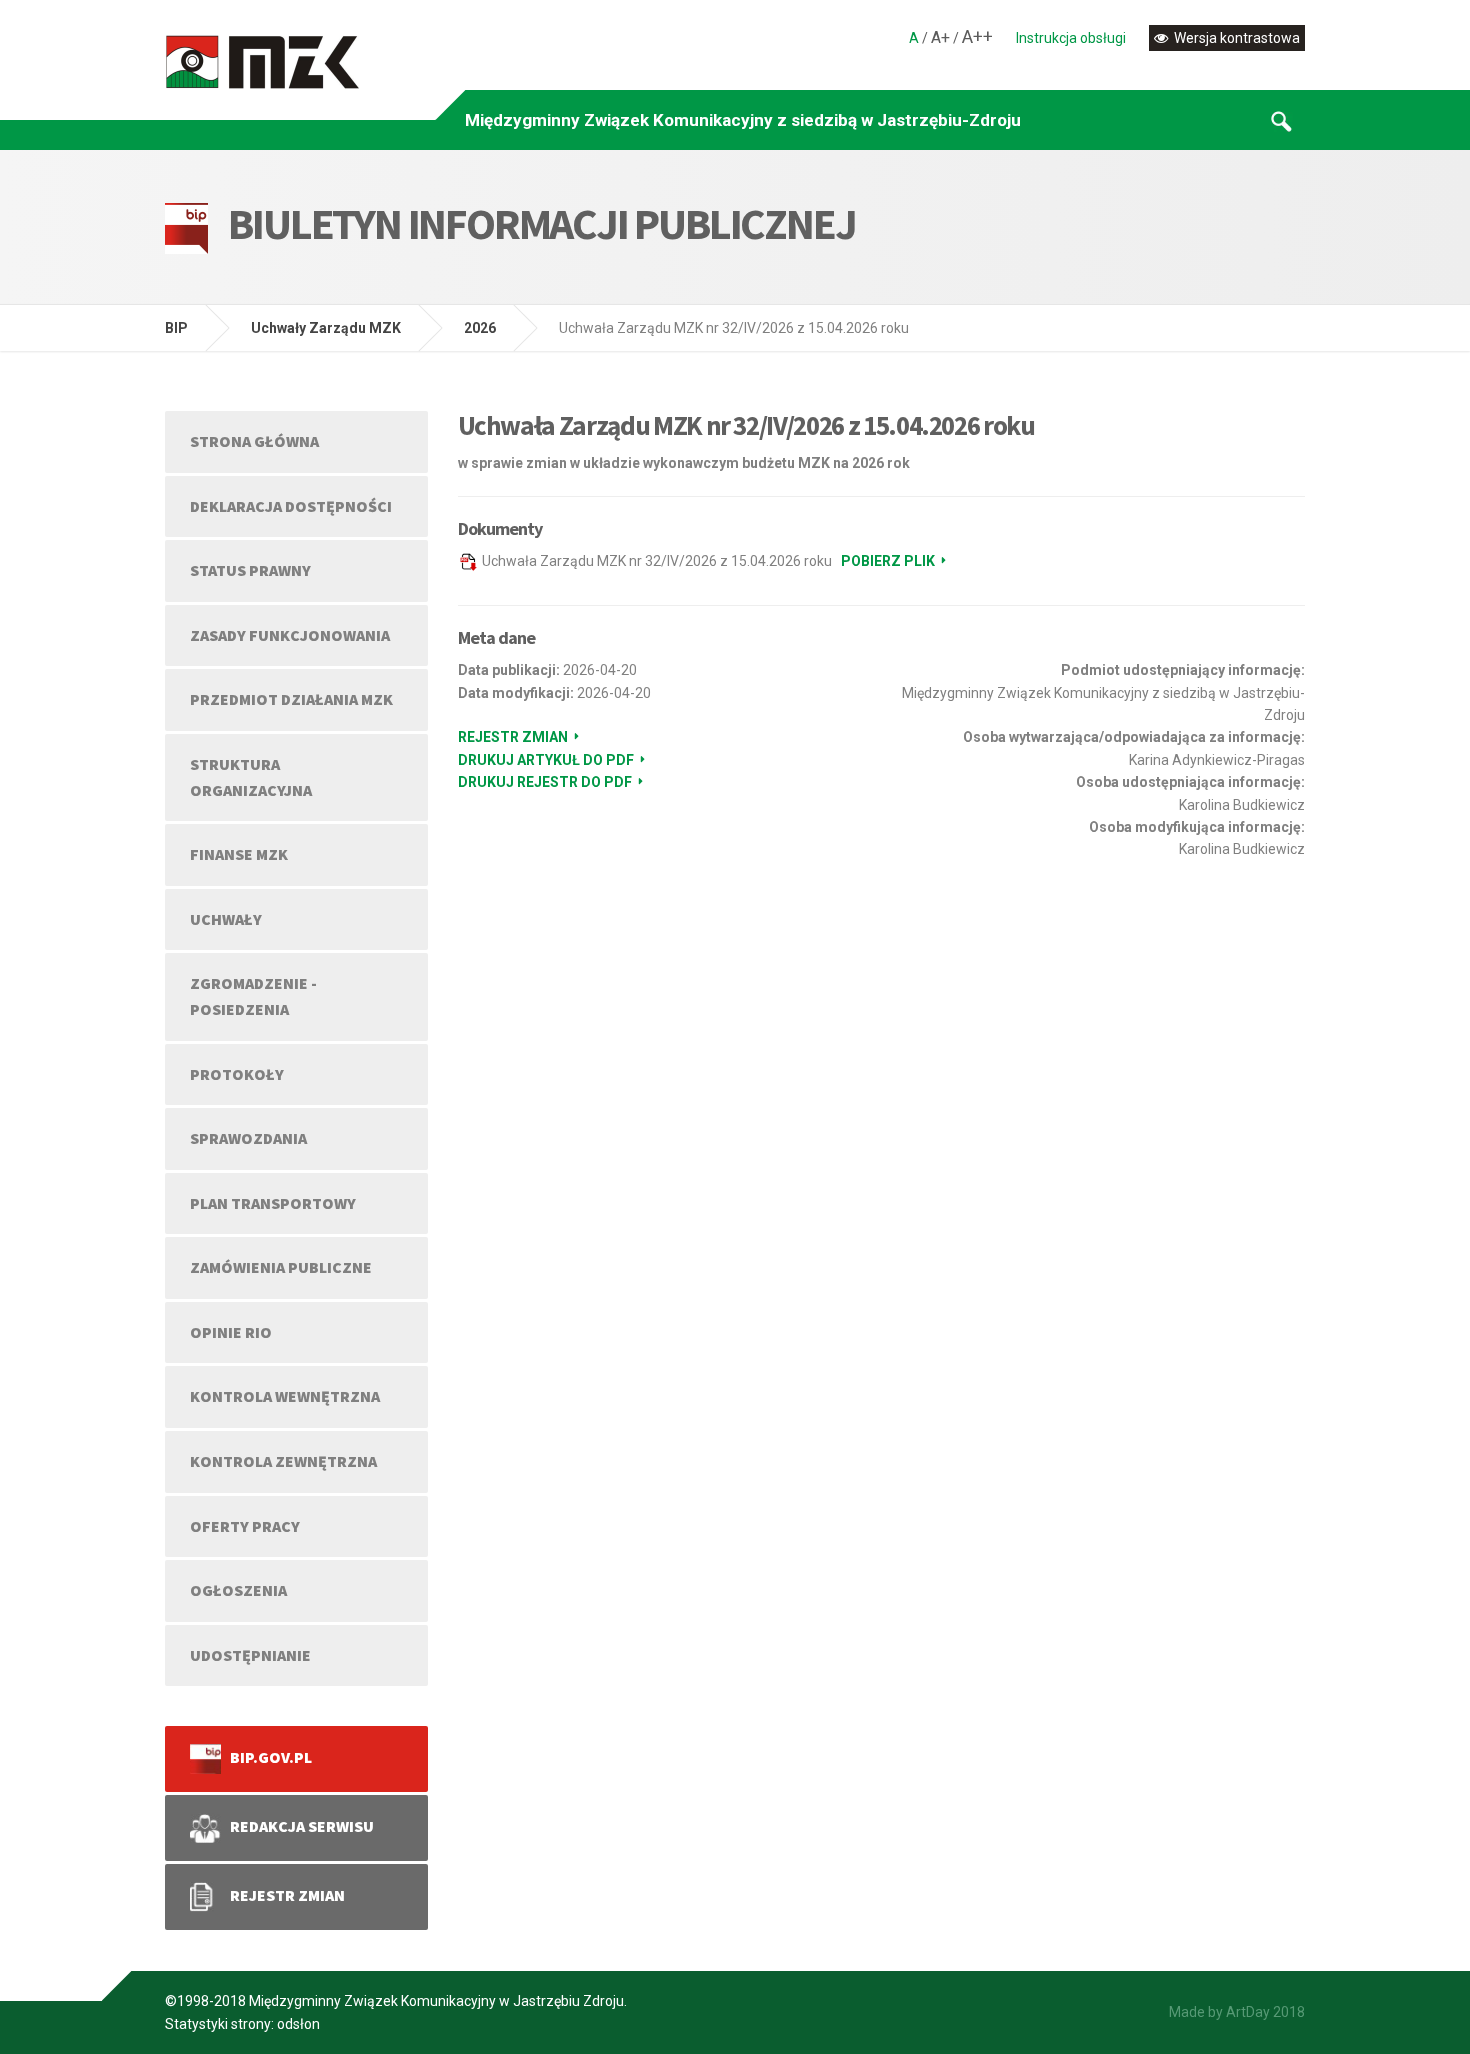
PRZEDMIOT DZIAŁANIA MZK (291, 699)
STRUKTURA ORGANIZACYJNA (251, 777)
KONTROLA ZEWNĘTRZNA (283, 1461)
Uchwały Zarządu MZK (326, 328)
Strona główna (254, 441)
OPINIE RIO (231, 1332)
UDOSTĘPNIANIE (250, 1655)
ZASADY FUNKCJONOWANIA (290, 635)
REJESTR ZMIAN (283, 1895)
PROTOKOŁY (237, 1074)
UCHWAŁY (226, 919)
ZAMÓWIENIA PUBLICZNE (281, 1267)
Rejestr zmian (513, 737)
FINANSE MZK (239, 854)
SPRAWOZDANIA (248, 1138)
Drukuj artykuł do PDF (546, 760)
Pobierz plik (888, 561)
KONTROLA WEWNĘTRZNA (285, 1396)
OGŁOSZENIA (238, 1590)
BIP (176, 328)
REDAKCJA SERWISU (297, 1826)
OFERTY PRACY (245, 1526)
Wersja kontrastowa (1235, 38)
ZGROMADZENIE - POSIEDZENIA (253, 996)
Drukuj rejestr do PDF (545, 782)
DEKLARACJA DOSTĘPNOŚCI (291, 506)
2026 (480, 328)
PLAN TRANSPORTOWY (273, 1203)
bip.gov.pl (266, 1757)
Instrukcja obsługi (1071, 38)
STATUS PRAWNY (250, 570)
